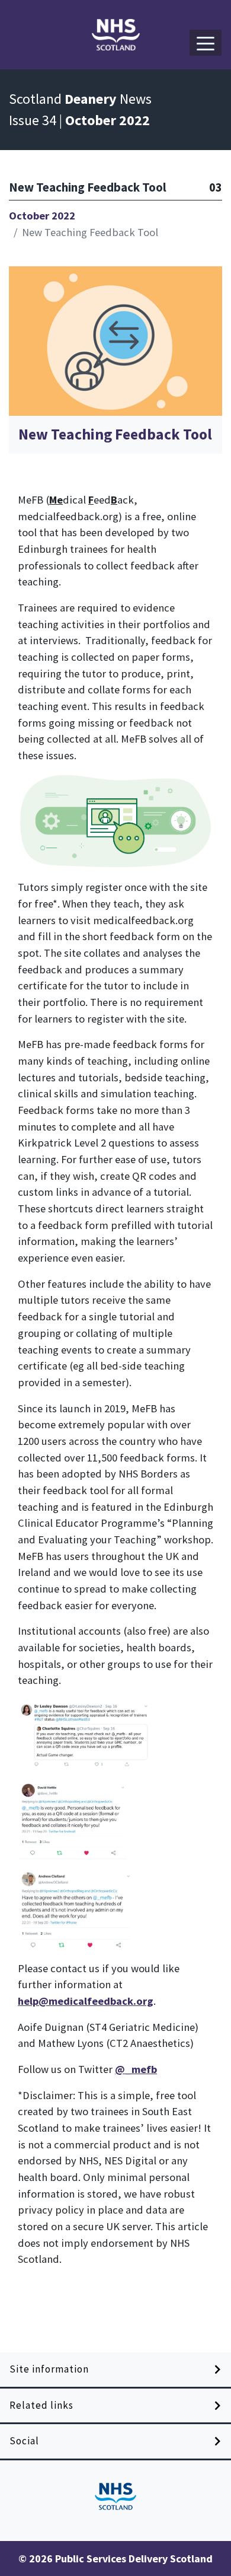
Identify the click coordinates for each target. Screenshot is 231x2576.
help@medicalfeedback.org (86, 2001)
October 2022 (42, 216)
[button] (206, 43)
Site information (49, 2369)
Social (24, 2441)
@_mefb (136, 2069)
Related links (41, 2405)
